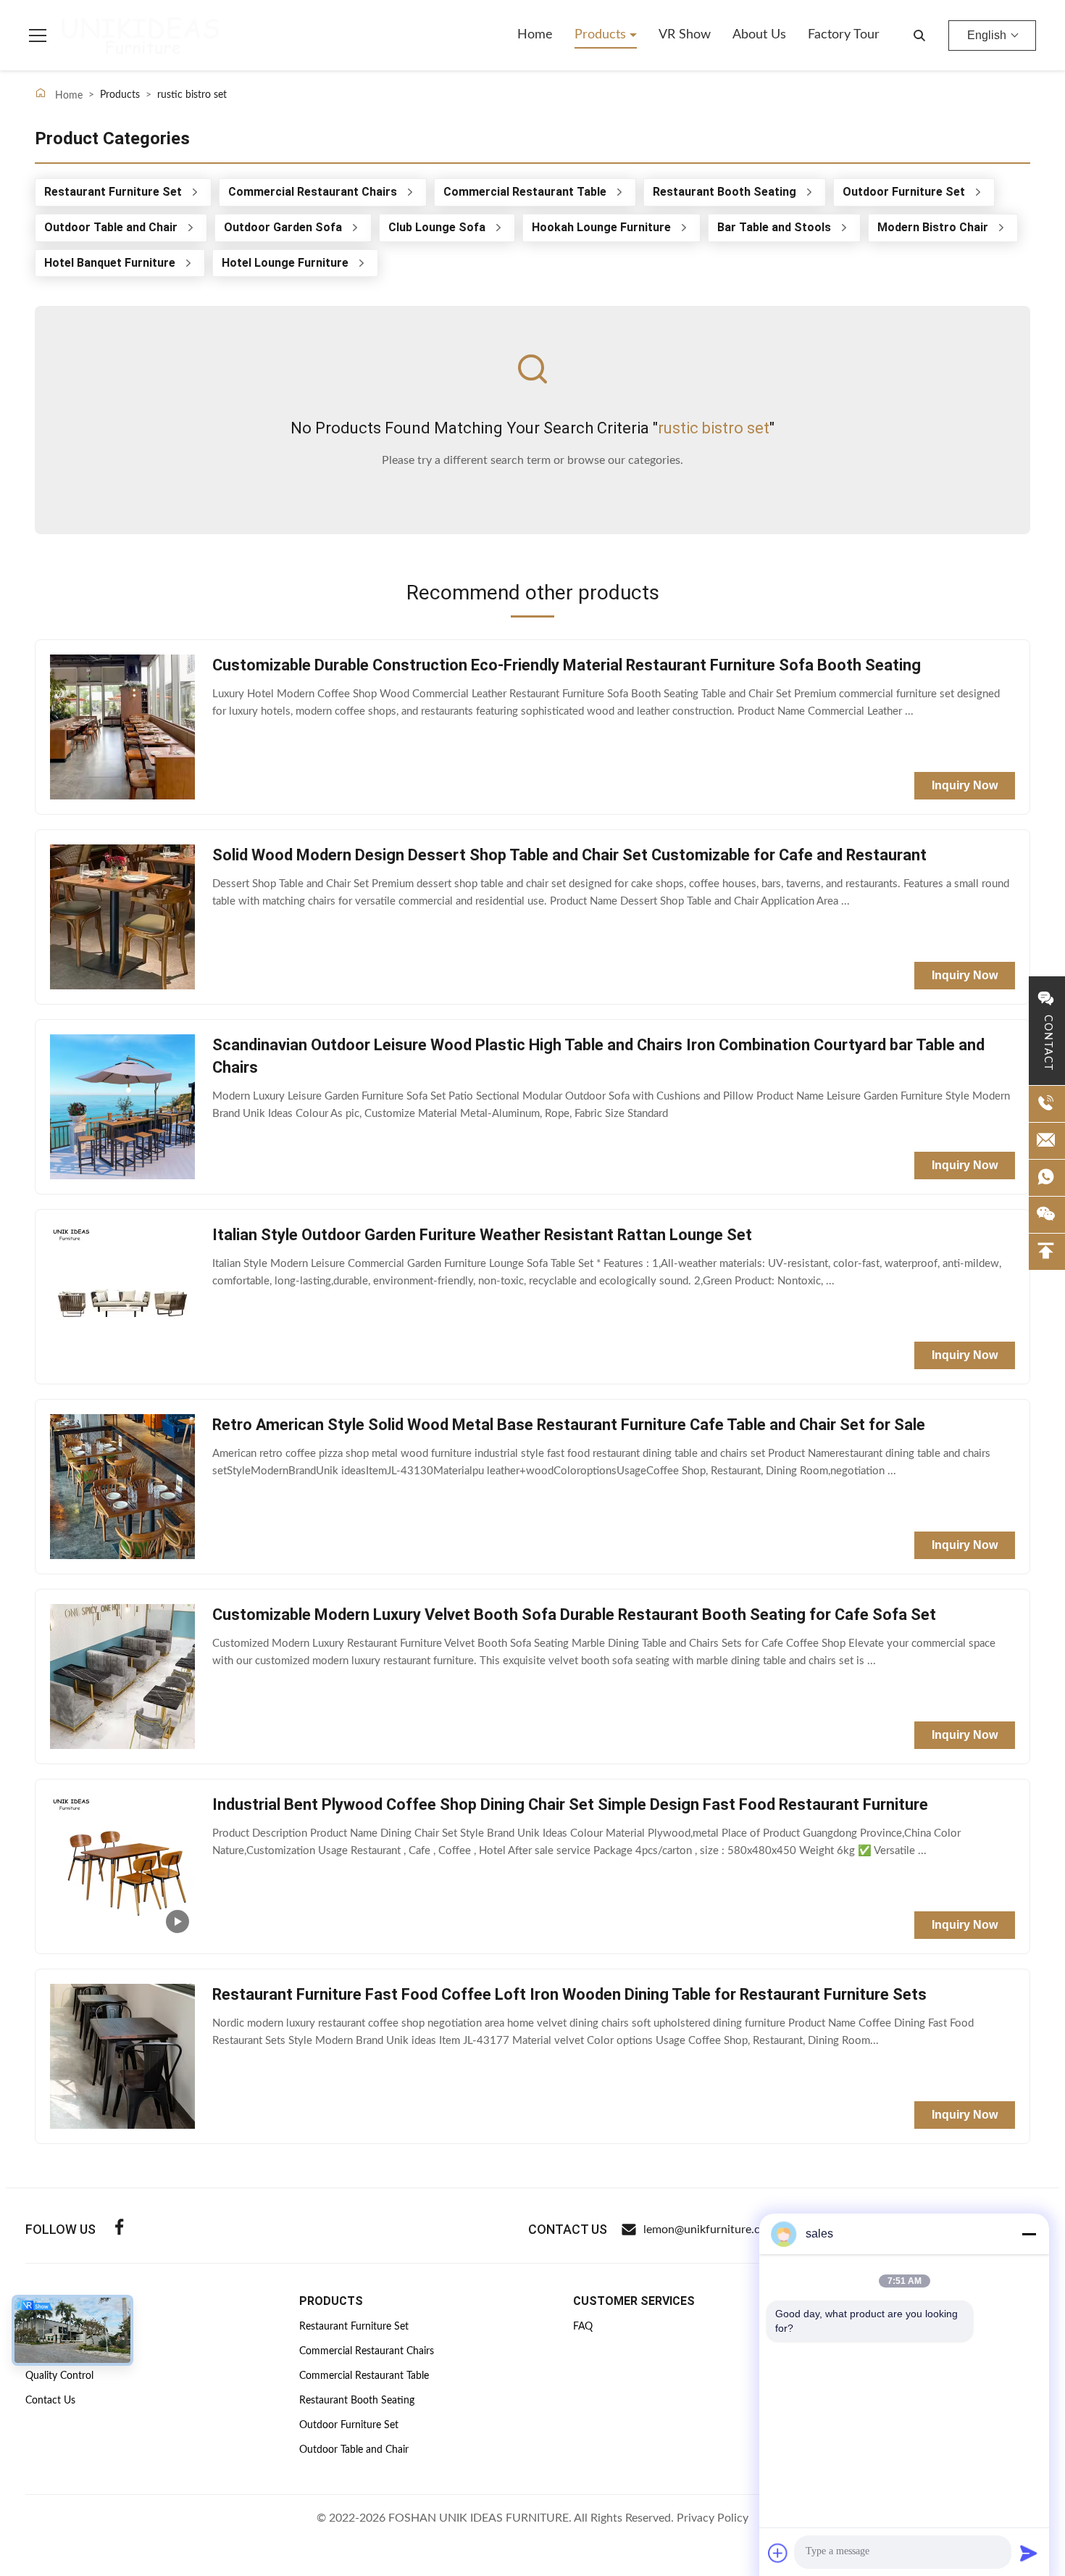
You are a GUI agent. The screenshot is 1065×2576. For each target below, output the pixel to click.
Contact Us (50, 2401)
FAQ (583, 2327)
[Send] (1029, 2553)
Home (535, 35)
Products (602, 35)
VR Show (685, 35)
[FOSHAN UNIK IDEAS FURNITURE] (141, 36)
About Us (759, 35)
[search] (919, 36)
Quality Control (59, 2376)
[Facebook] (120, 2229)
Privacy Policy (713, 2518)
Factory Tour (844, 35)
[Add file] (778, 2553)
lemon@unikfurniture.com (710, 2230)
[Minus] (1029, 2234)
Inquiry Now (965, 785)
